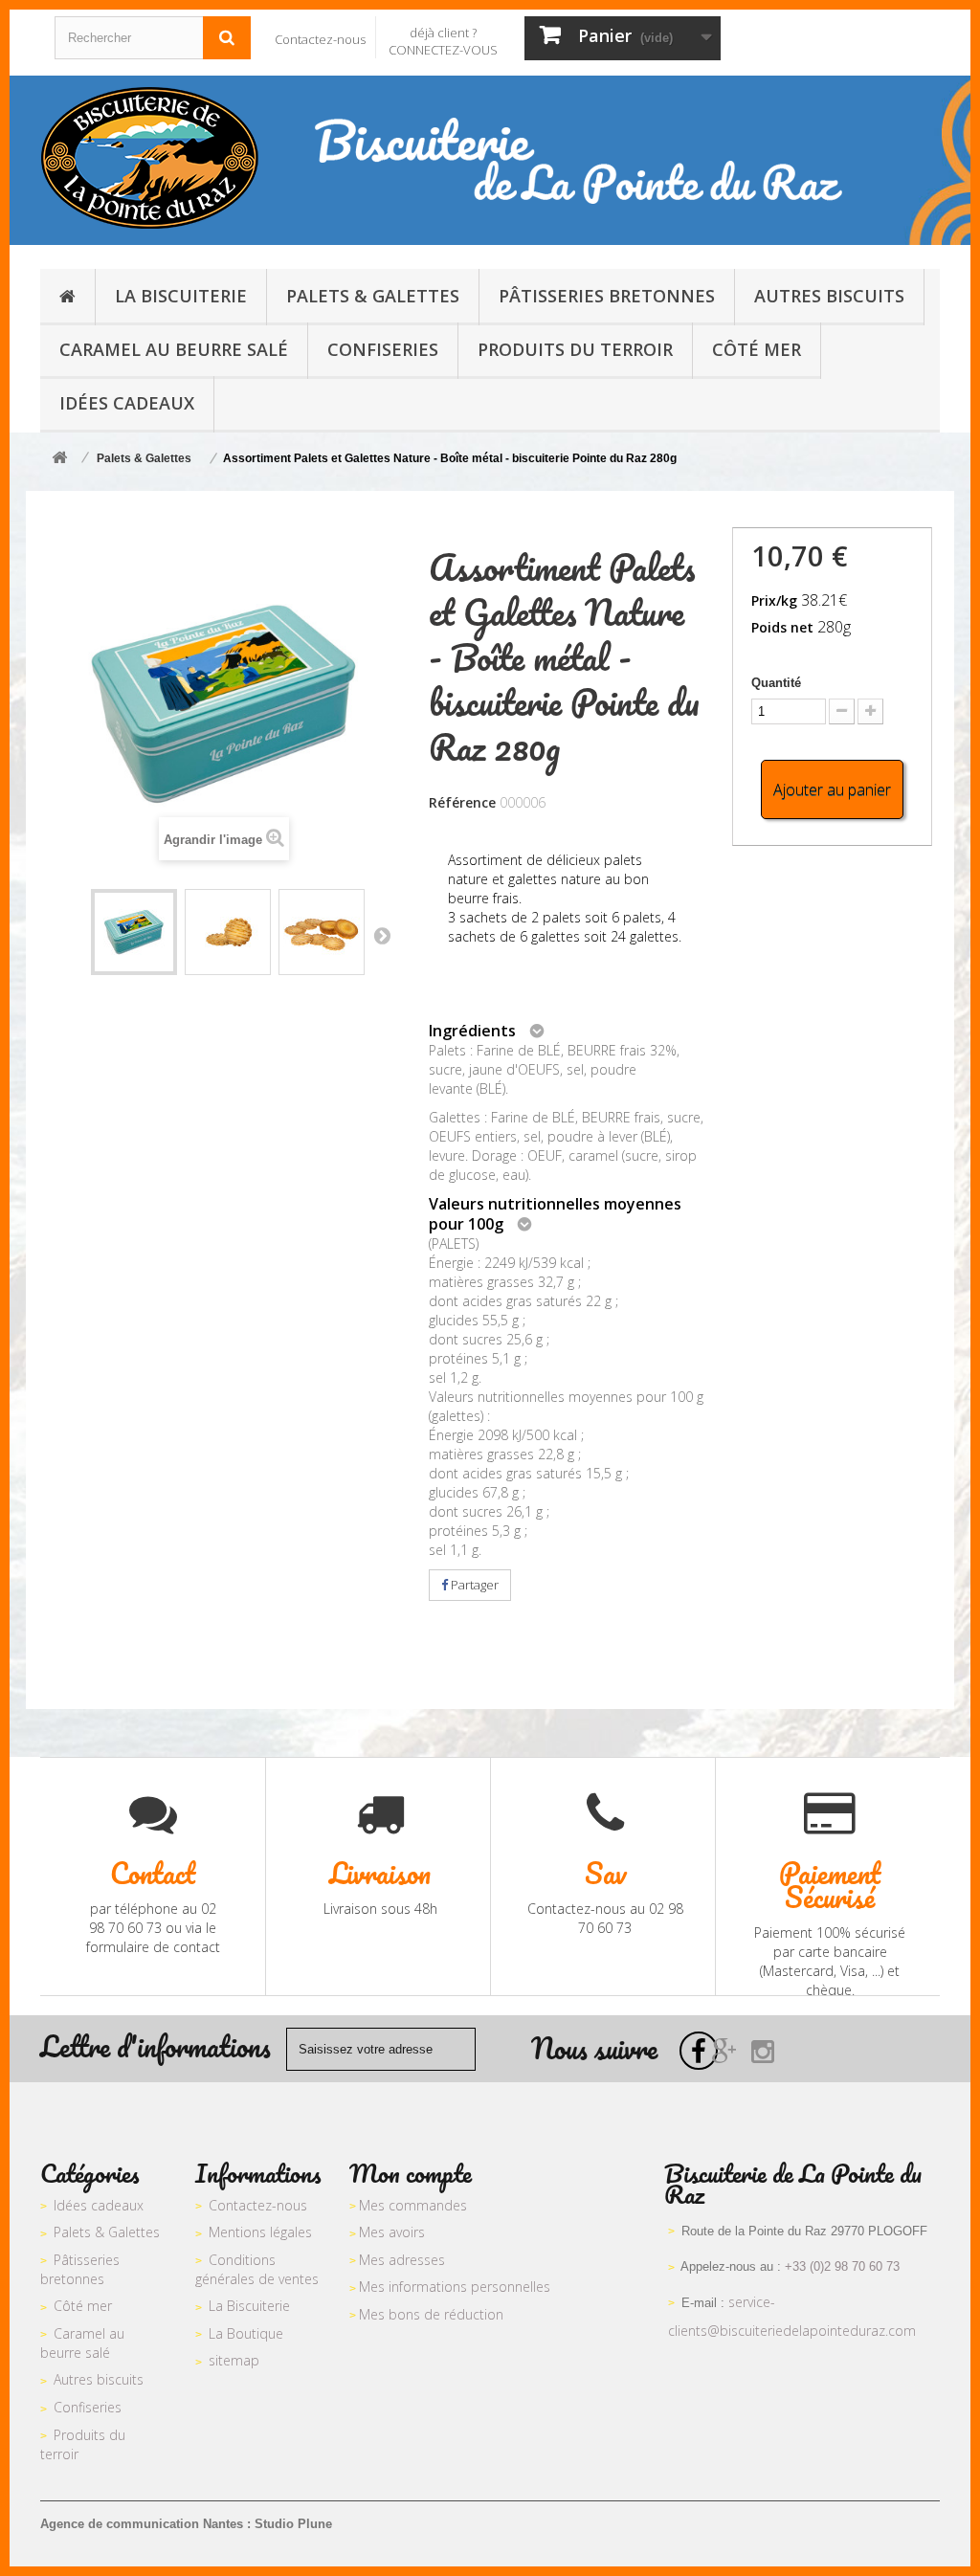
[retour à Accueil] (59, 459)
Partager (473, 1585)
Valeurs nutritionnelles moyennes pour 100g (555, 1214)
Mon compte (411, 2173)
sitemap (234, 2360)
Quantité (776, 683)
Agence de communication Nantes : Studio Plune (186, 2524)
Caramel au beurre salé (82, 2343)
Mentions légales (260, 2232)
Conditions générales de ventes (257, 2270)
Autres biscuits (99, 2379)
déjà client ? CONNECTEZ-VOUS (443, 41)
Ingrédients (472, 1031)
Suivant (382, 935)
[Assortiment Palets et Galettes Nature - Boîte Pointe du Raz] (134, 932)
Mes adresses (402, 2260)
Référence (462, 802)
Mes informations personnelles (455, 2287)
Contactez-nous (320, 39)
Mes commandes (413, 2205)
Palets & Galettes (107, 2232)
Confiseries (88, 2407)
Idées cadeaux (99, 2205)
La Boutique (246, 2333)
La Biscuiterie (249, 2306)
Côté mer (83, 2306)
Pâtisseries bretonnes (80, 2270)
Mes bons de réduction (431, 2314)
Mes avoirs (392, 2232)
